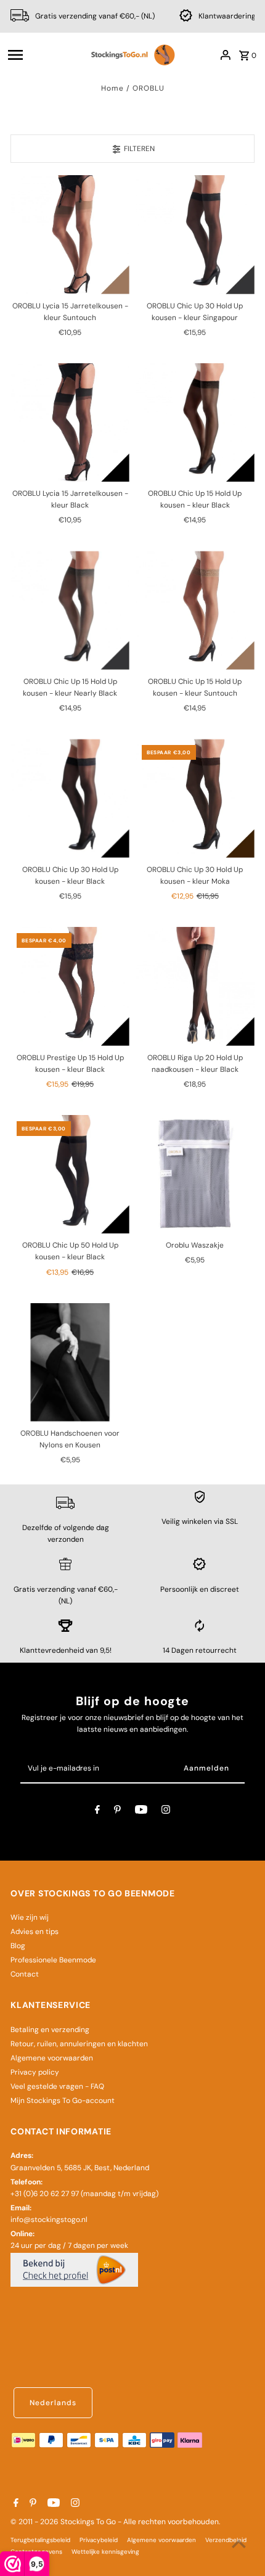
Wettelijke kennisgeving (105, 2552)
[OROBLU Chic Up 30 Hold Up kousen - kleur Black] (70, 798)
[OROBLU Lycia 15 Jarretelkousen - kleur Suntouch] (70, 235)
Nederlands (53, 2403)
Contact (25, 1974)
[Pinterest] (117, 1811)
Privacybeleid (99, 2540)
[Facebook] (97, 1811)
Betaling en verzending (50, 2030)
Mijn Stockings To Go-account (63, 2101)
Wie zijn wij (30, 1917)
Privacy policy (35, 2072)
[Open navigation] (43, 55)
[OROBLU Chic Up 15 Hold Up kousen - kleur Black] (195, 423)
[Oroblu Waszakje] (195, 1175)
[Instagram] (166, 1811)
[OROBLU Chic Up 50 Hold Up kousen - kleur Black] (70, 1175)
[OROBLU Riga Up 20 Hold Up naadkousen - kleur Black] (195, 986)
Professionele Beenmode (53, 1960)
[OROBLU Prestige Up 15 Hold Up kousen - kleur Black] (70, 986)
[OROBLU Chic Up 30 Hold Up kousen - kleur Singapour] (195, 235)
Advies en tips (35, 1932)
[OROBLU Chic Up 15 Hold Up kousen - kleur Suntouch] (195, 610)
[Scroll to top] (239, 2544)
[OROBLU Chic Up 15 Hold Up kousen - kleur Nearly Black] (70, 610)
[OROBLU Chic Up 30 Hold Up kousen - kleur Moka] (195, 798)
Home (112, 88)
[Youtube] (141, 1811)
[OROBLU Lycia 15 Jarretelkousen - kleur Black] (70, 423)
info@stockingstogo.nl (49, 2220)
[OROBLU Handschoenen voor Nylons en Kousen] (70, 1363)
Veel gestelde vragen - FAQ (57, 2086)
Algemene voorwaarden (52, 2058)
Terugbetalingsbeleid (40, 2540)
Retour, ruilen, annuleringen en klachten (79, 2044)
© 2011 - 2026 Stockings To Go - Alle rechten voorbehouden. (115, 2522)
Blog (18, 1946)
